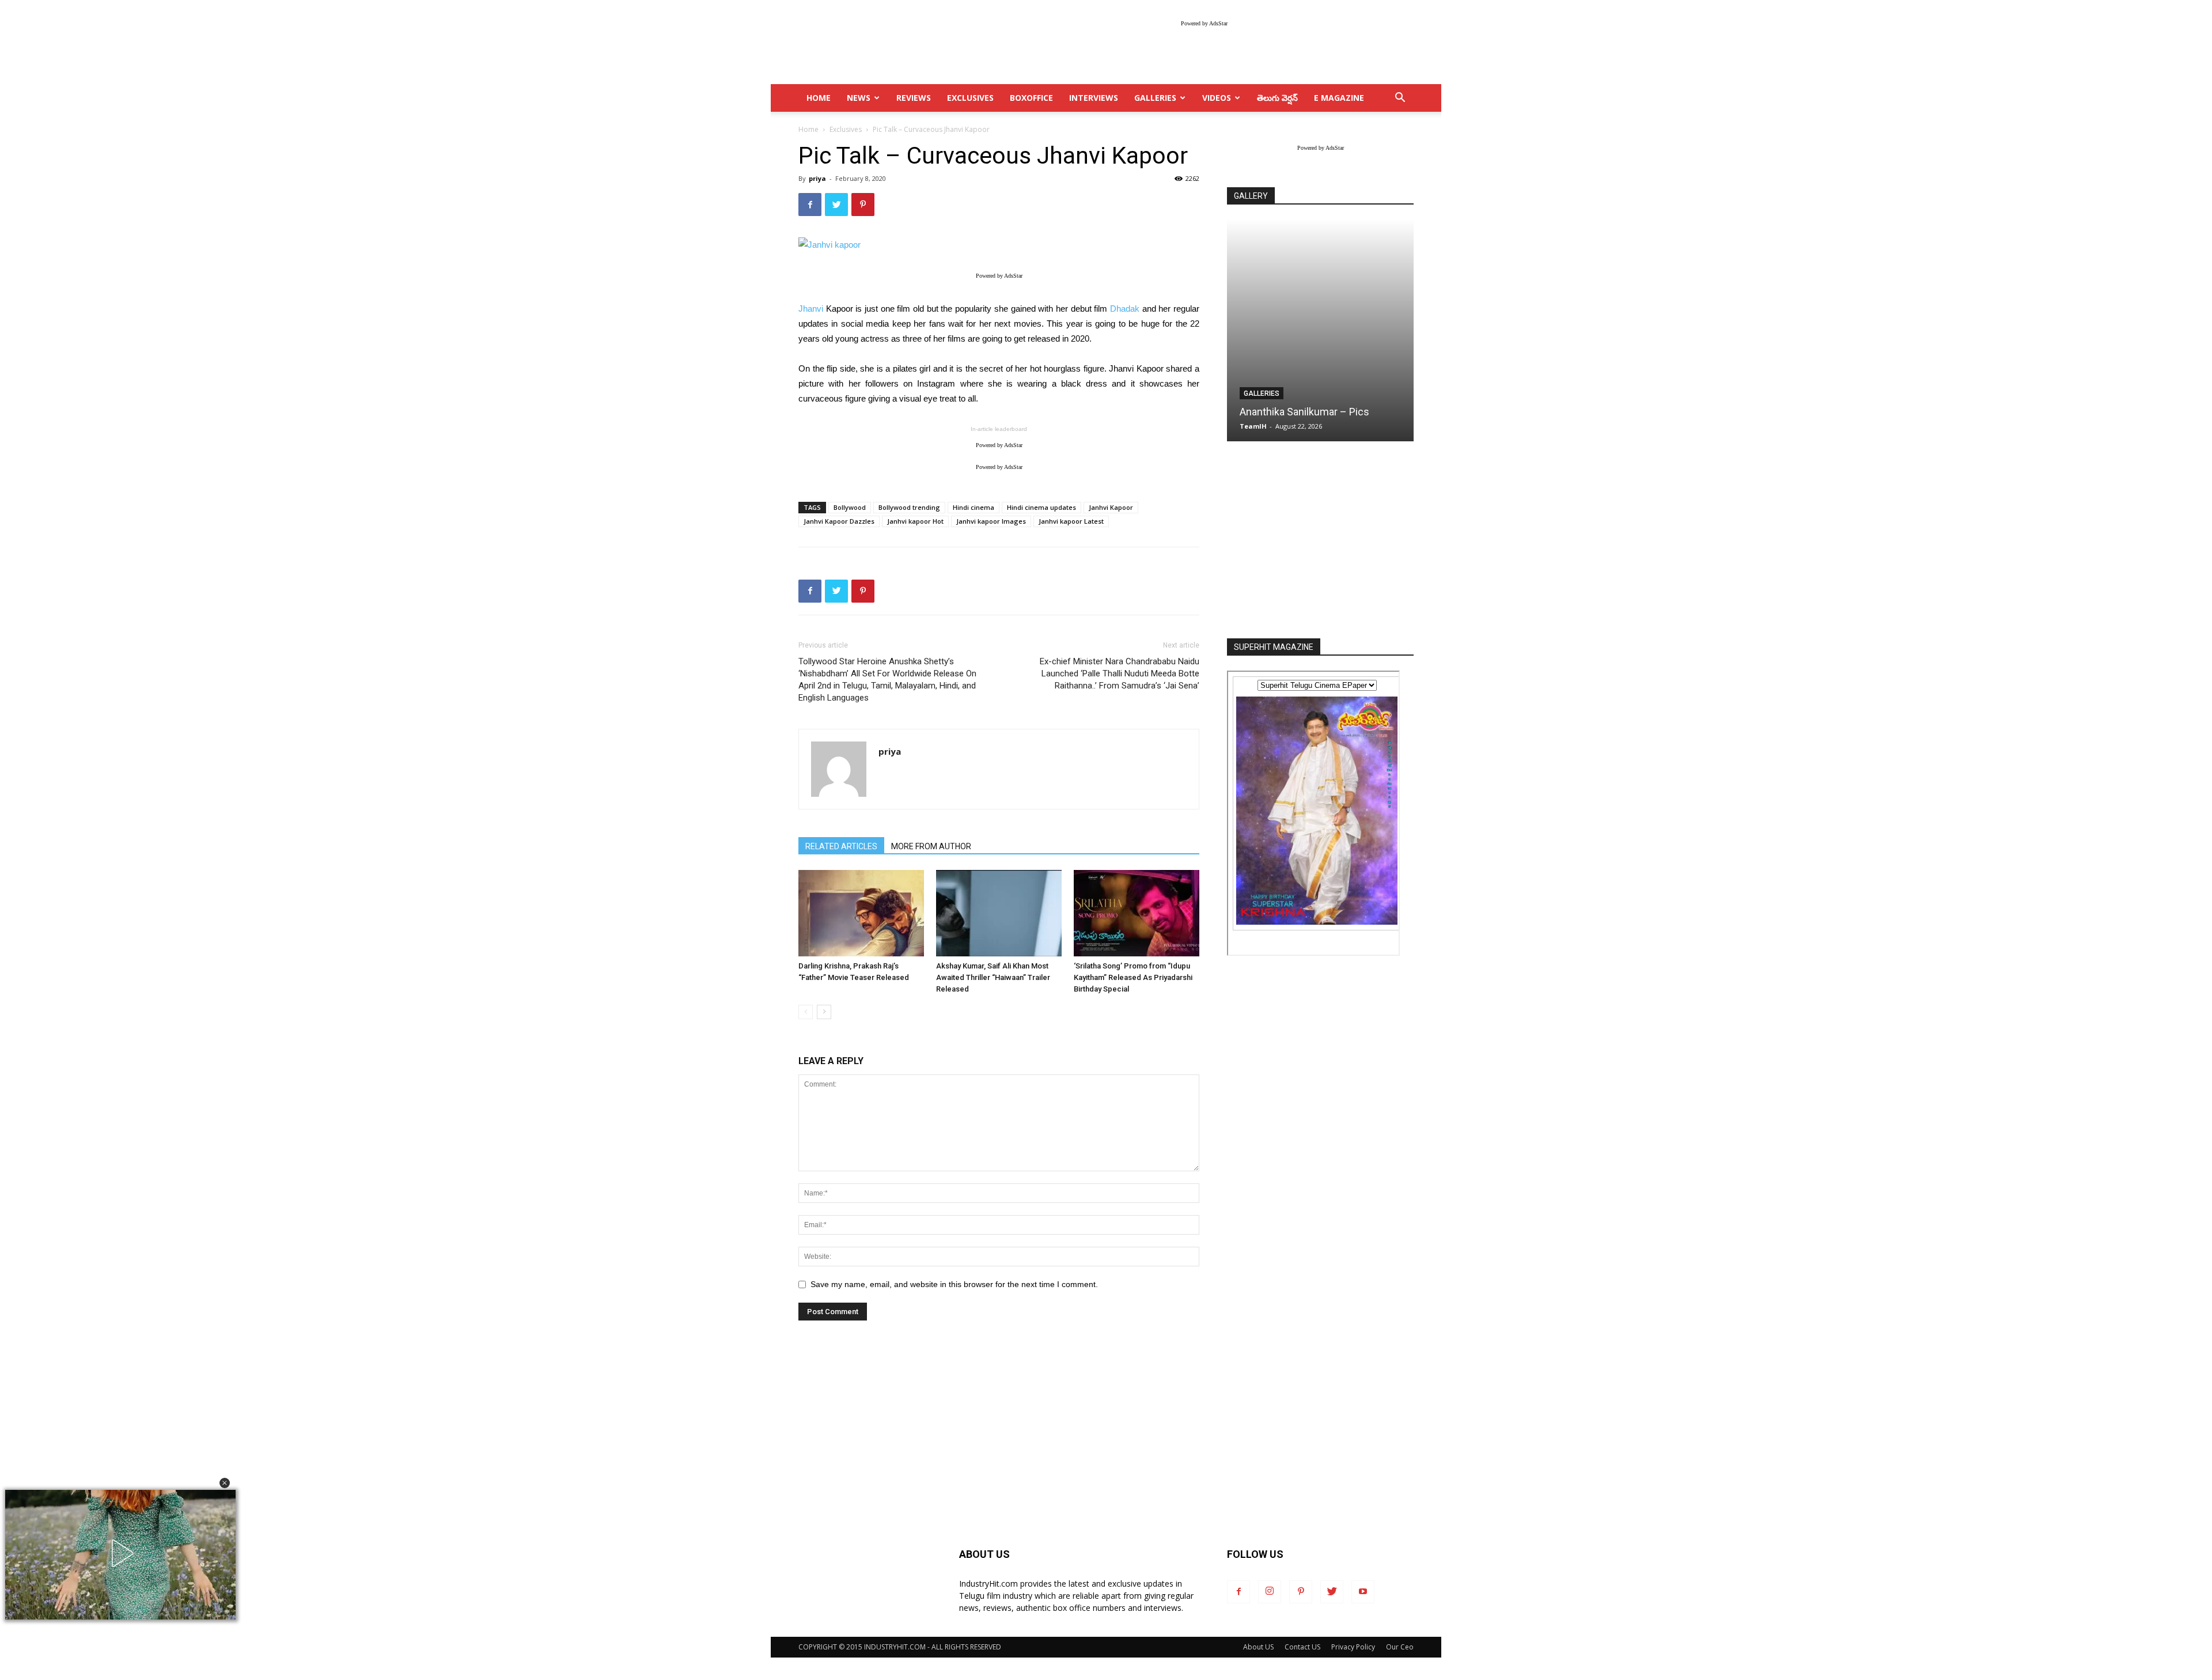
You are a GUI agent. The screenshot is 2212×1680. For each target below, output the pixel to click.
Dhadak (1125, 309)
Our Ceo (1400, 1647)
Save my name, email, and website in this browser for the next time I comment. (954, 1284)
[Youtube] (1363, 1592)
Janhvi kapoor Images (991, 521)
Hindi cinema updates (1041, 507)
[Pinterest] (1301, 1592)
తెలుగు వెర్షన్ (1277, 98)
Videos (1217, 98)
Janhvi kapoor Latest (1071, 521)
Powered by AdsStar (1204, 23)
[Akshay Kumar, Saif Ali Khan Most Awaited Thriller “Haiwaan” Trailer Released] (999, 913)
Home (808, 129)
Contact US (1302, 1647)
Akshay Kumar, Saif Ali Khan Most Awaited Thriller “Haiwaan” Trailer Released (993, 977)
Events (1257, 393)
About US (1258, 1647)
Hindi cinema (974, 507)
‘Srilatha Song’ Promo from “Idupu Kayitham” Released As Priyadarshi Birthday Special (1133, 977)
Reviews (914, 98)
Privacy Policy (1353, 1647)
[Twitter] (1332, 1592)
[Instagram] (1270, 1592)
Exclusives (970, 98)
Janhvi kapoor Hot (915, 521)
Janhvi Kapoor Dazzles (839, 521)
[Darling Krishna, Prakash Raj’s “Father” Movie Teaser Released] (861, 913)
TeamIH (1253, 426)
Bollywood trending (909, 507)
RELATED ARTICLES (841, 846)
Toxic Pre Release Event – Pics (1310, 412)
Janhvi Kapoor (1111, 507)
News (859, 98)
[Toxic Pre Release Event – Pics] (1320, 330)
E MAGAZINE (1339, 98)
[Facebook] (1238, 1592)
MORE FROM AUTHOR (931, 846)
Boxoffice (1031, 98)
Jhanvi (811, 309)
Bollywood (850, 507)
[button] (225, 1483)
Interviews (1094, 98)
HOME (819, 98)
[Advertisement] (1320, 541)
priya (817, 178)
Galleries (1155, 98)
